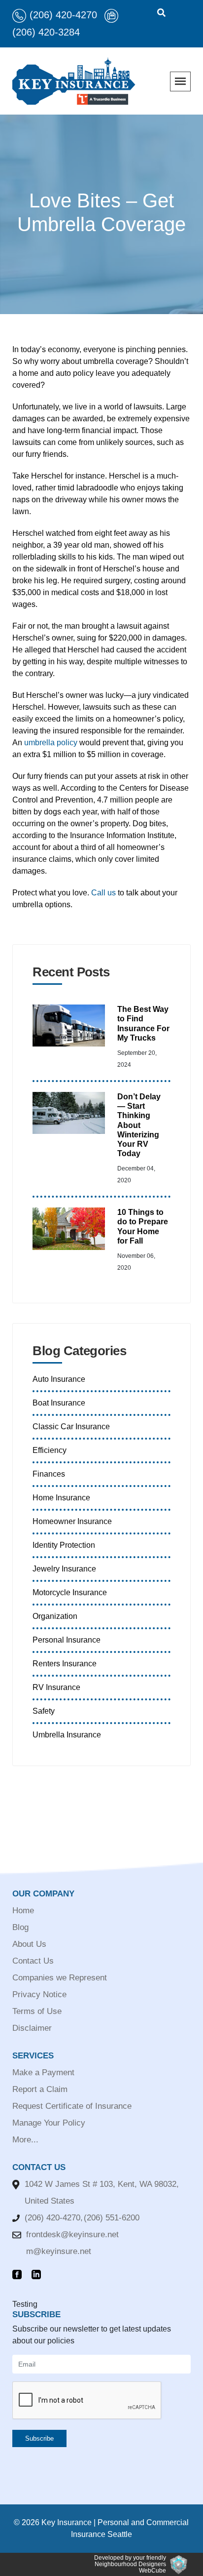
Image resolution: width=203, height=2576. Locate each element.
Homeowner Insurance (72, 1521)
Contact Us (33, 1961)
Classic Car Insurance (71, 1427)
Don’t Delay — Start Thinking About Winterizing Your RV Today (139, 1125)
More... (25, 2140)
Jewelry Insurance (64, 1569)
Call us (103, 893)
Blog (20, 1927)
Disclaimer (32, 2028)
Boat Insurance (59, 1403)
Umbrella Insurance (67, 1735)
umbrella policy (51, 743)
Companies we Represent (60, 1978)
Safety (44, 1711)
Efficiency (50, 1450)
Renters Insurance (65, 1664)
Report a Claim (40, 2089)
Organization (55, 1616)
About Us (29, 1944)
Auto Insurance (59, 1379)
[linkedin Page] (39, 2275)
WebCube (152, 2571)
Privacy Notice (39, 1994)
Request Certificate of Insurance (72, 2106)
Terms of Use (37, 2011)
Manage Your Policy (49, 2123)
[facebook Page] (19, 2275)
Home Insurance (61, 1498)
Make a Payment (43, 2073)
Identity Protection (64, 1545)
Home (23, 1911)
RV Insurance (56, 1687)
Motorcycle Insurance (70, 1592)
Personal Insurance (67, 1640)
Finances (49, 1474)
